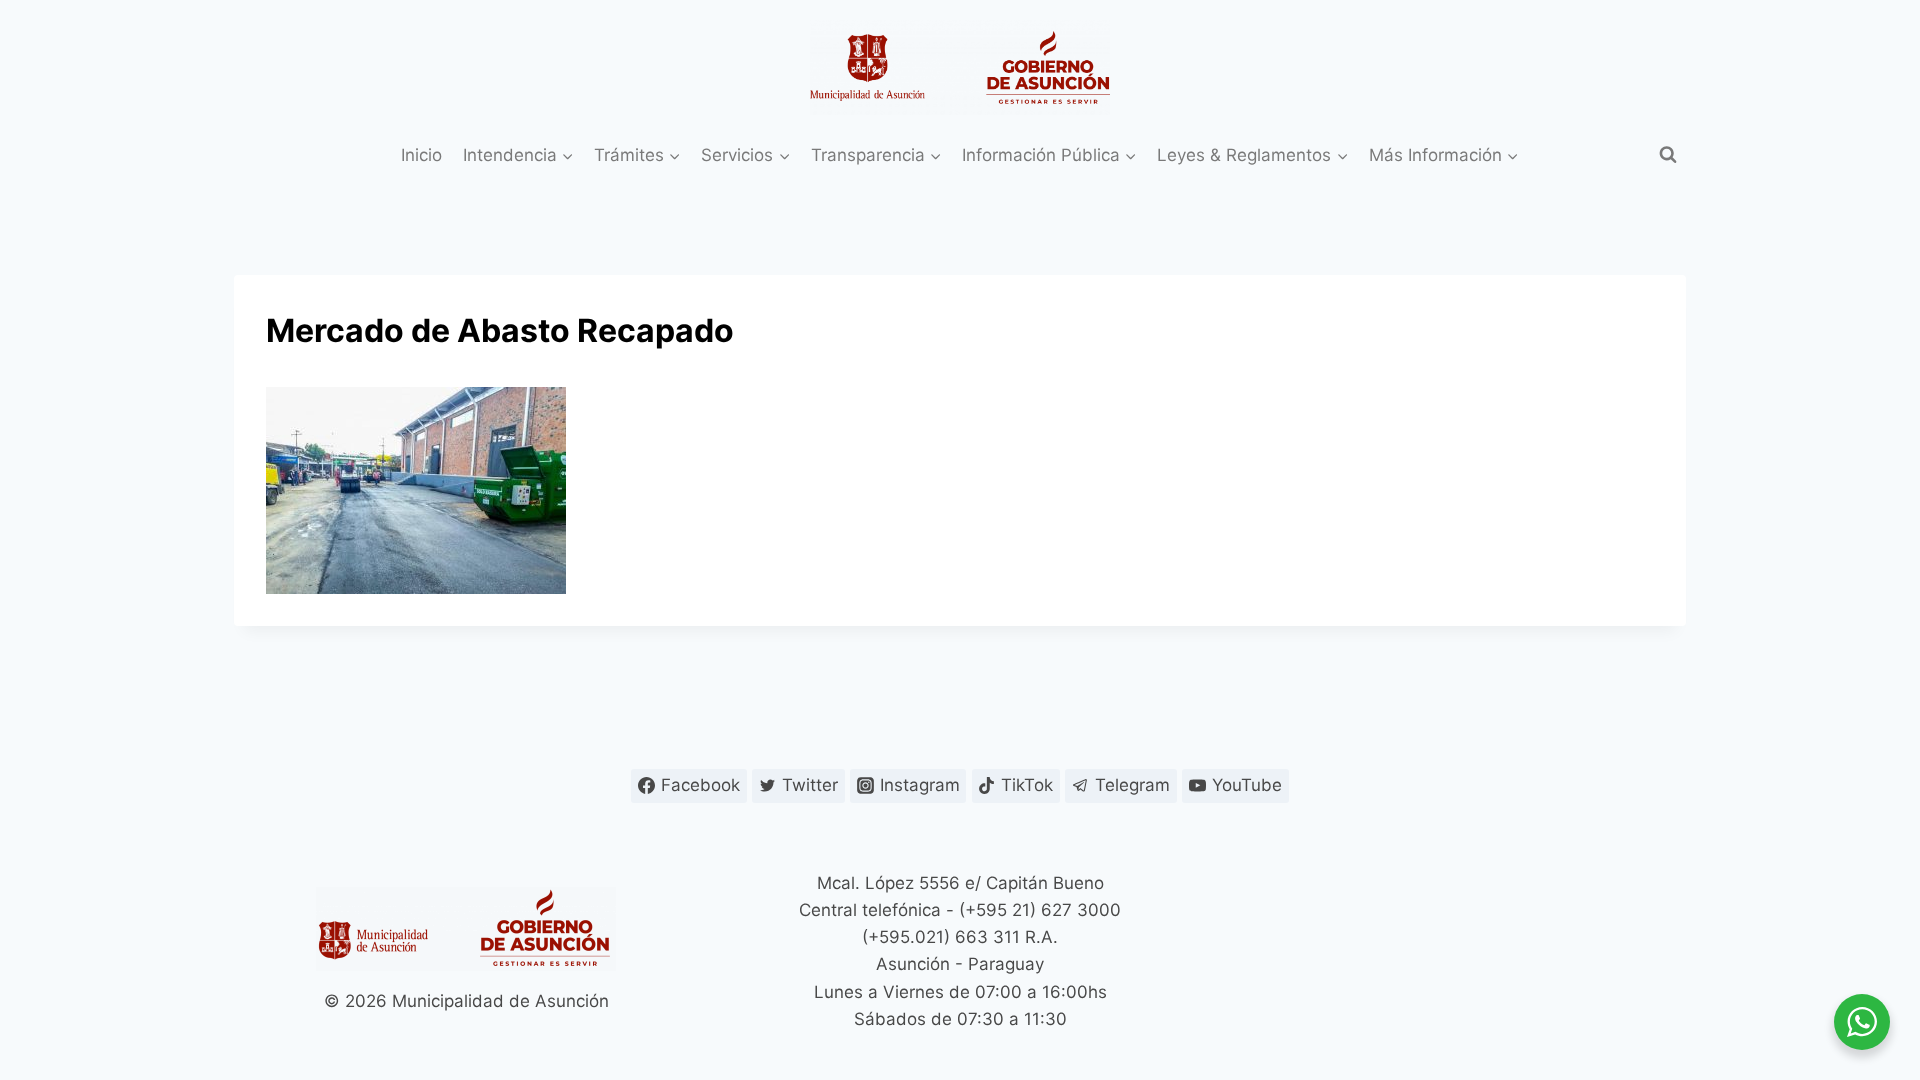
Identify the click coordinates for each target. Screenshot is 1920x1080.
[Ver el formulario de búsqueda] (1668, 155)
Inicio (421, 155)
